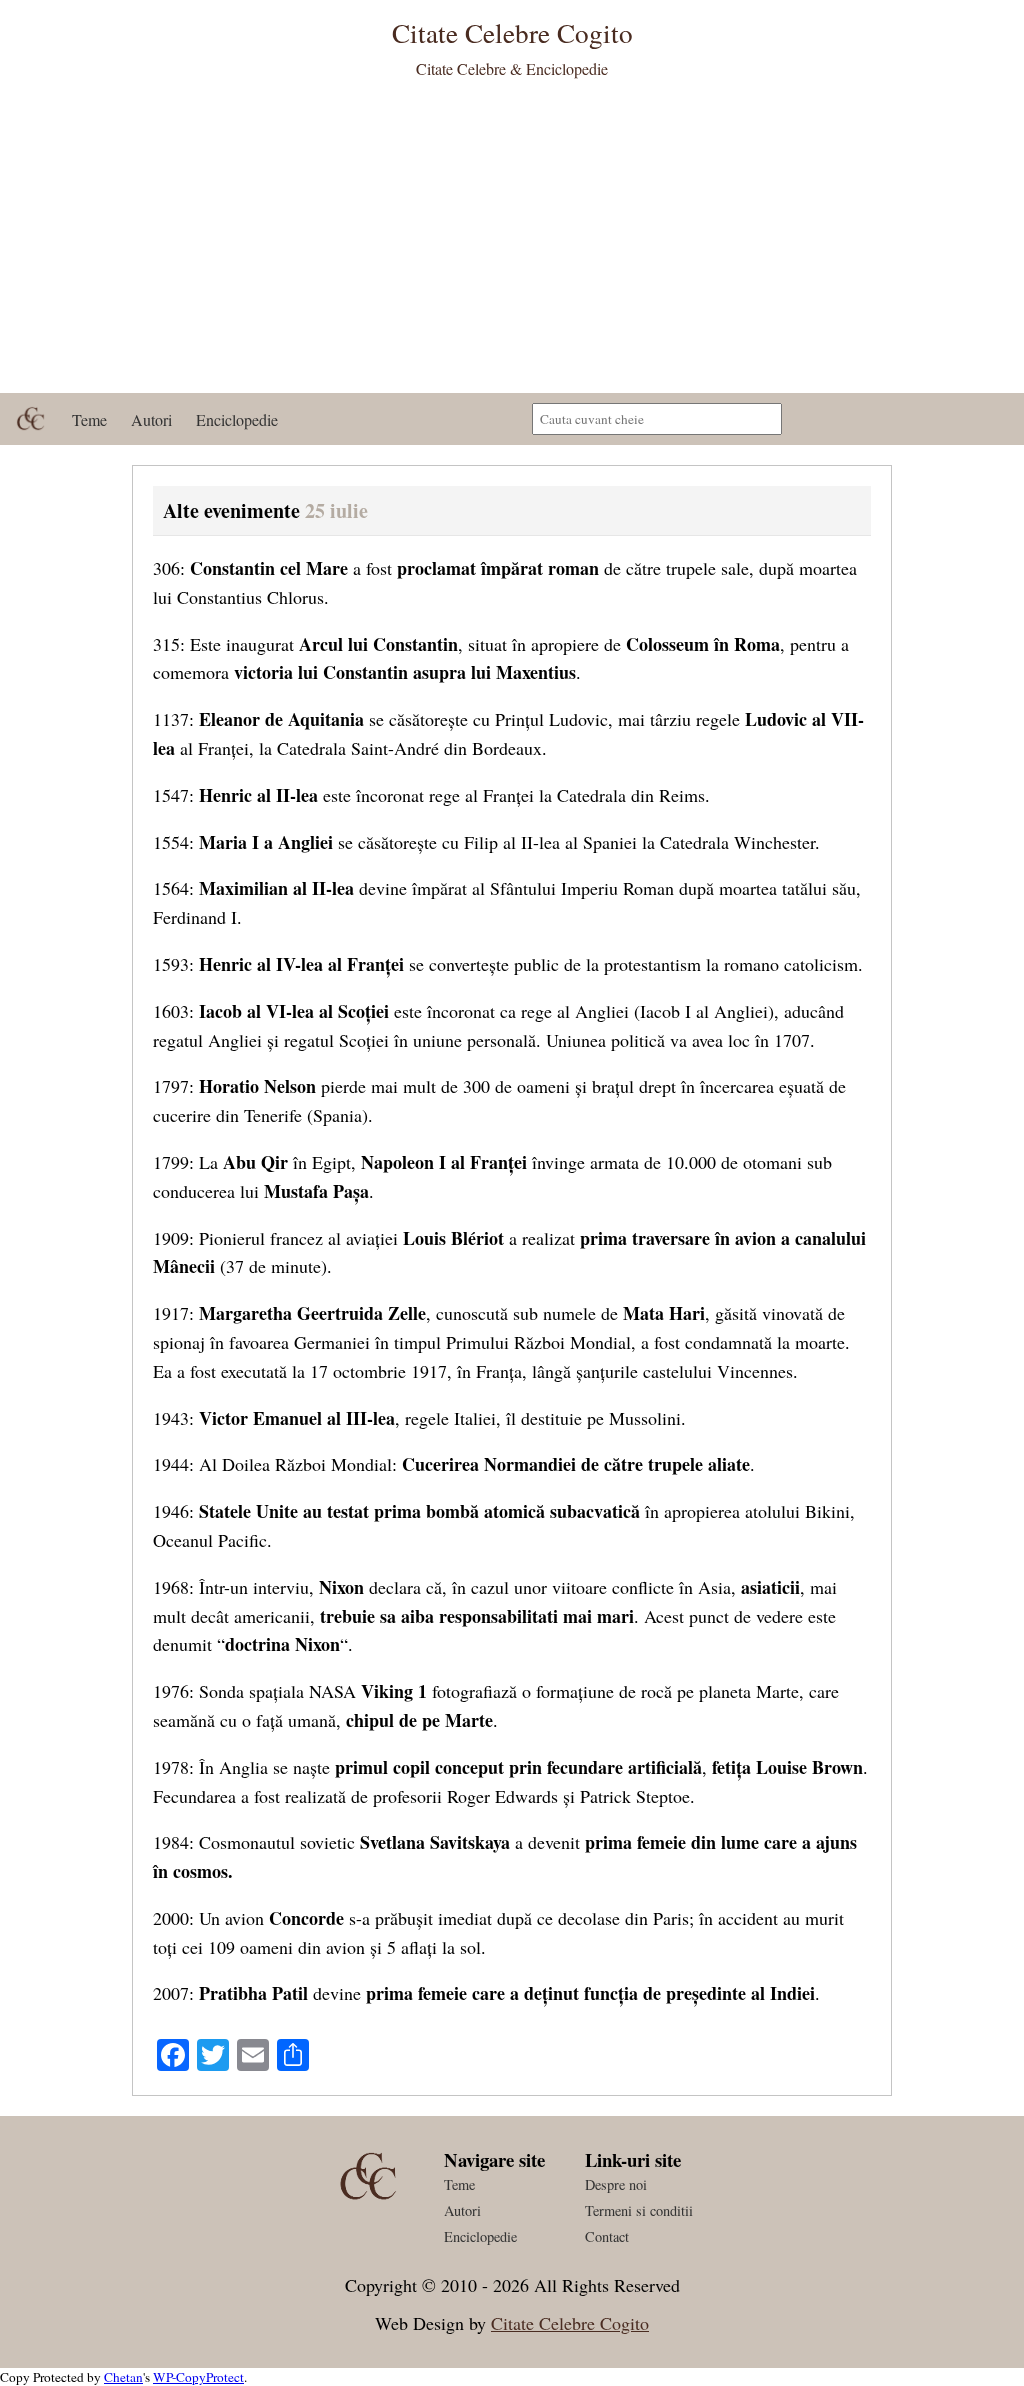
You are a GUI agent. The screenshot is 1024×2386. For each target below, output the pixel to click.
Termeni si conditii (639, 2210)
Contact (607, 2236)
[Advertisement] (512, 243)
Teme (89, 419)
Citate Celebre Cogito (570, 2323)
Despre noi (616, 2184)
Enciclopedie (237, 419)
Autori (151, 419)
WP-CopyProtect (198, 2377)
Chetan (123, 2377)
